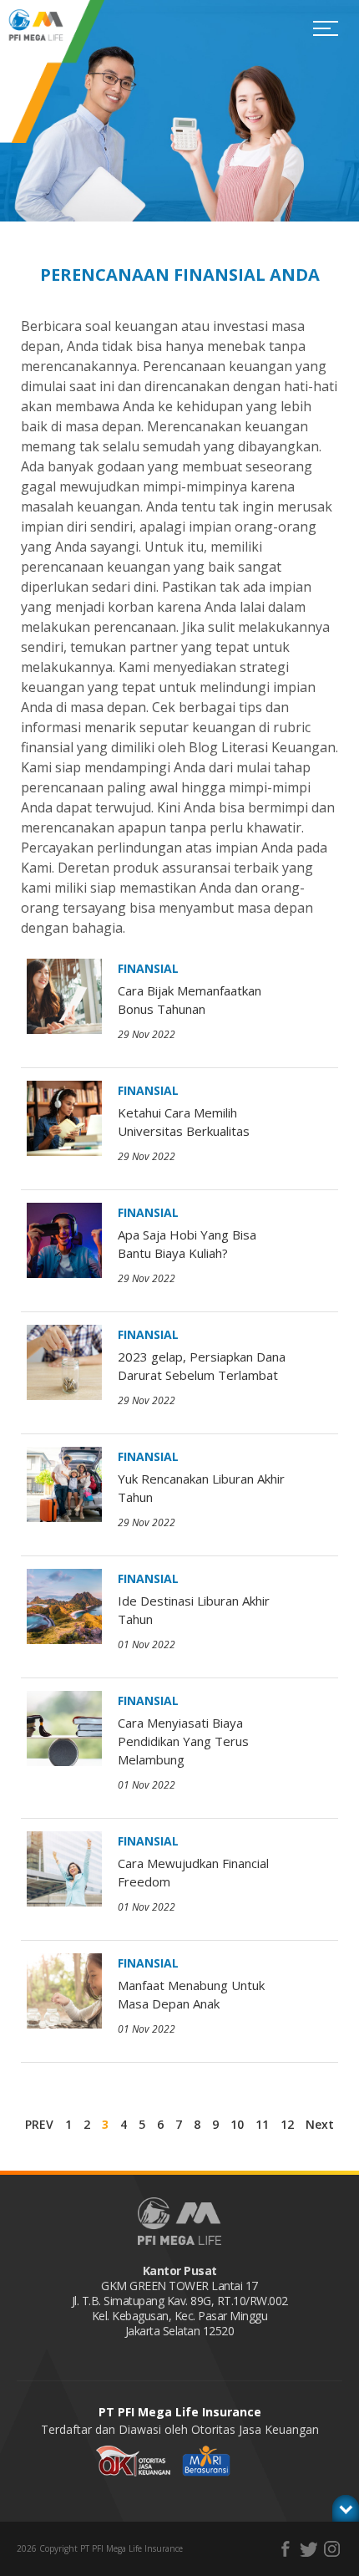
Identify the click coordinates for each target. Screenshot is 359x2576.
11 (262, 2124)
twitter (308, 2549)
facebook (285, 2549)
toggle (346, 2508)
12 (287, 2124)
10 (237, 2124)
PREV (39, 2124)
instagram (332, 2549)
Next (320, 2124)
